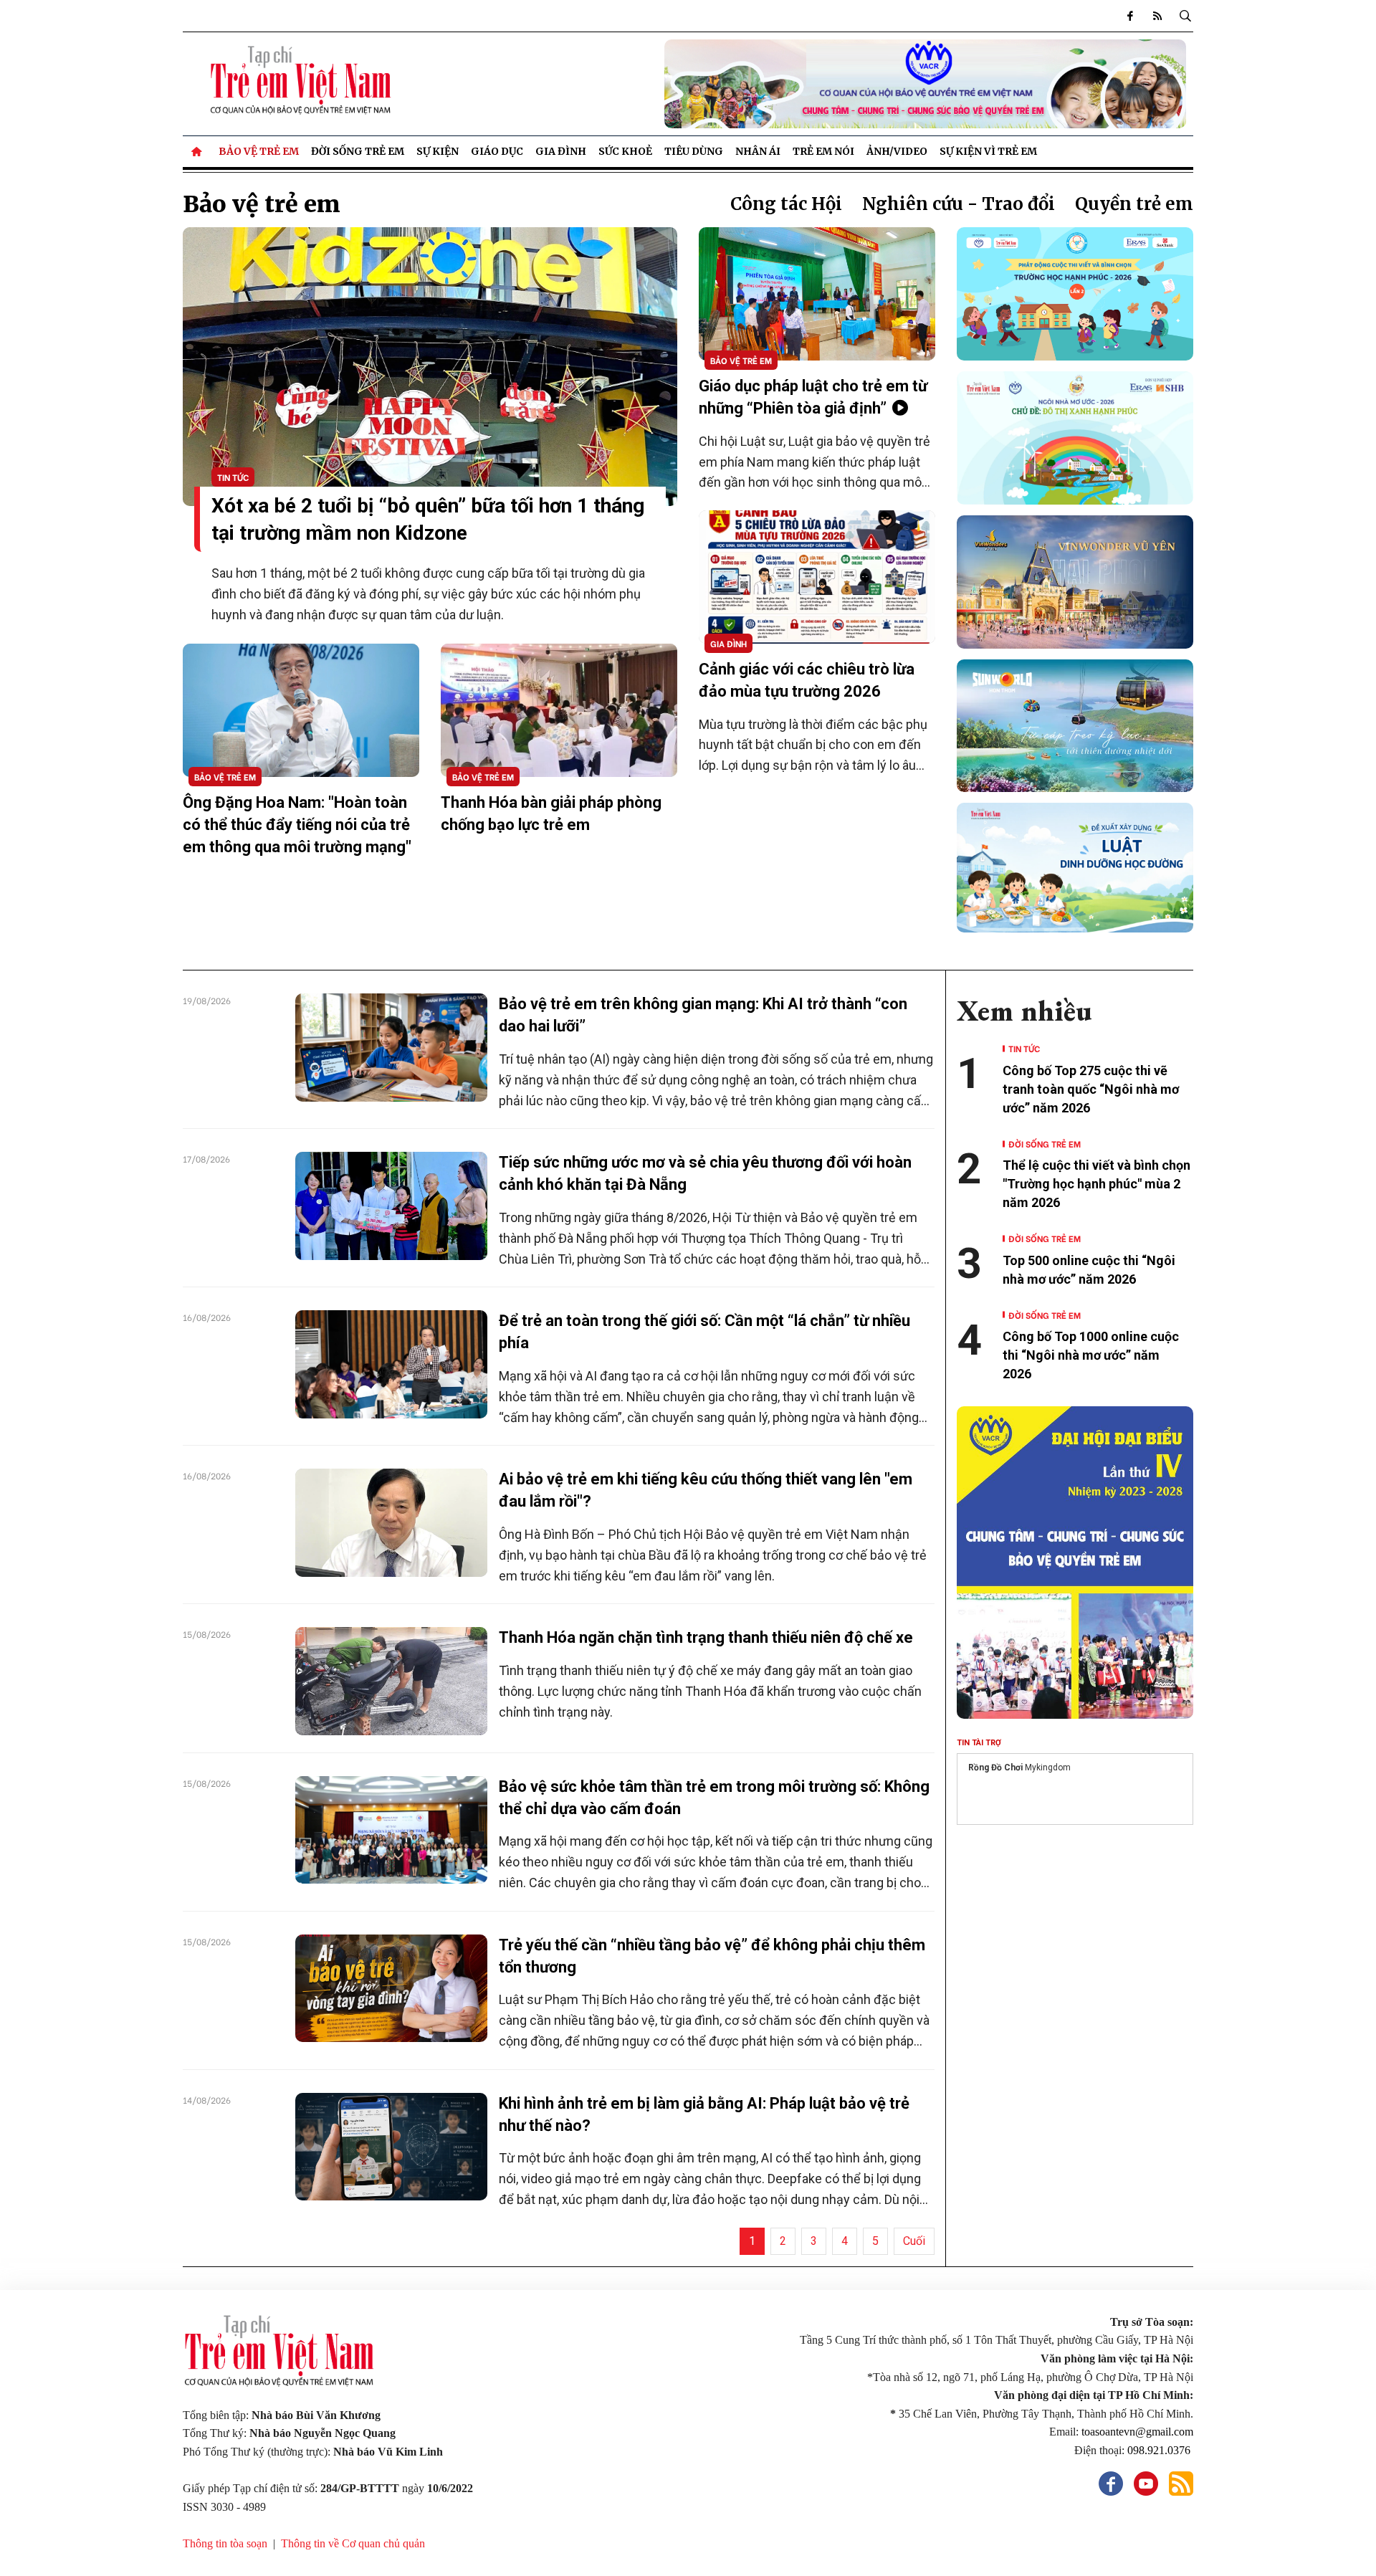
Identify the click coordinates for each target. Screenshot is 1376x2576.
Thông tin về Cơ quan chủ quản (353, 2543)
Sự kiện (438, 151)
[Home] (198, 151)
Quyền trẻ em (1134, 204)
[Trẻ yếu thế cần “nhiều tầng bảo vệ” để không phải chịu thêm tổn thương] (391, 1988)
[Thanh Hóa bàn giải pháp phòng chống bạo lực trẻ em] (559, 710)
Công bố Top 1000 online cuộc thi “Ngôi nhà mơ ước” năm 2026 (1091, 1355)
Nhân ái (758, 151)
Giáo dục (497, 151)
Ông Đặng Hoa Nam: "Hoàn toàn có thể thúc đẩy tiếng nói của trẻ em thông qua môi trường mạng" (297, 825)
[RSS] (1157, 16)
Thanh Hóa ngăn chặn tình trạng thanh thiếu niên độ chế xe (706, 1637)
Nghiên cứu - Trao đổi (959, 204)
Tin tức (233, 477)
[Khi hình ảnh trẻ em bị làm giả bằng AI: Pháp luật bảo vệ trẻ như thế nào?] (391, 2147)
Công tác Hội (786, 204)
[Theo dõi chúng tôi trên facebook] (1130, 16)
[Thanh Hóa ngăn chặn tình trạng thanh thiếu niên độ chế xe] (391, 1681)
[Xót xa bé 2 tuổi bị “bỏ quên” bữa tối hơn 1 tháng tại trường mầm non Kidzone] (430, 366)
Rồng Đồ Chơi (995, 1768)
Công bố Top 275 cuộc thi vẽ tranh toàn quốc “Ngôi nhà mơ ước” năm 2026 (1091, 1089)
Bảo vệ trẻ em (259, 151)
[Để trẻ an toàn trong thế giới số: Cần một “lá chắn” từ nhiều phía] (391, 1364)
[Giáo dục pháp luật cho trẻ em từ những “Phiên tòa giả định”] (817, 294)
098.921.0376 (1160, 2450)
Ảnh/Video (897, 151)
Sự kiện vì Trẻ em (988, 151)
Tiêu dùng (694, 151)
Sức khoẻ (625, 151)
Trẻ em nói (823, 151)
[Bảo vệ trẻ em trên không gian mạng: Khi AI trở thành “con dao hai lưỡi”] (391, 1047)
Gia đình (561, 151)
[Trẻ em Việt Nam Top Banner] (817, 84)
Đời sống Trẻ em (358, 151)
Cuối (914, 2241)
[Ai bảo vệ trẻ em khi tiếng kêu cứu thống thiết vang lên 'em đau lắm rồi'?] (391, 1522)
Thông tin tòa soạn (225, 2543)
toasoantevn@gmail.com (1137, 2432)
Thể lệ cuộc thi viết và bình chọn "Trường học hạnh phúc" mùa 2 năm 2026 (1096, 1184)
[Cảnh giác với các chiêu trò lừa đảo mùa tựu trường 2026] (817, 577)
